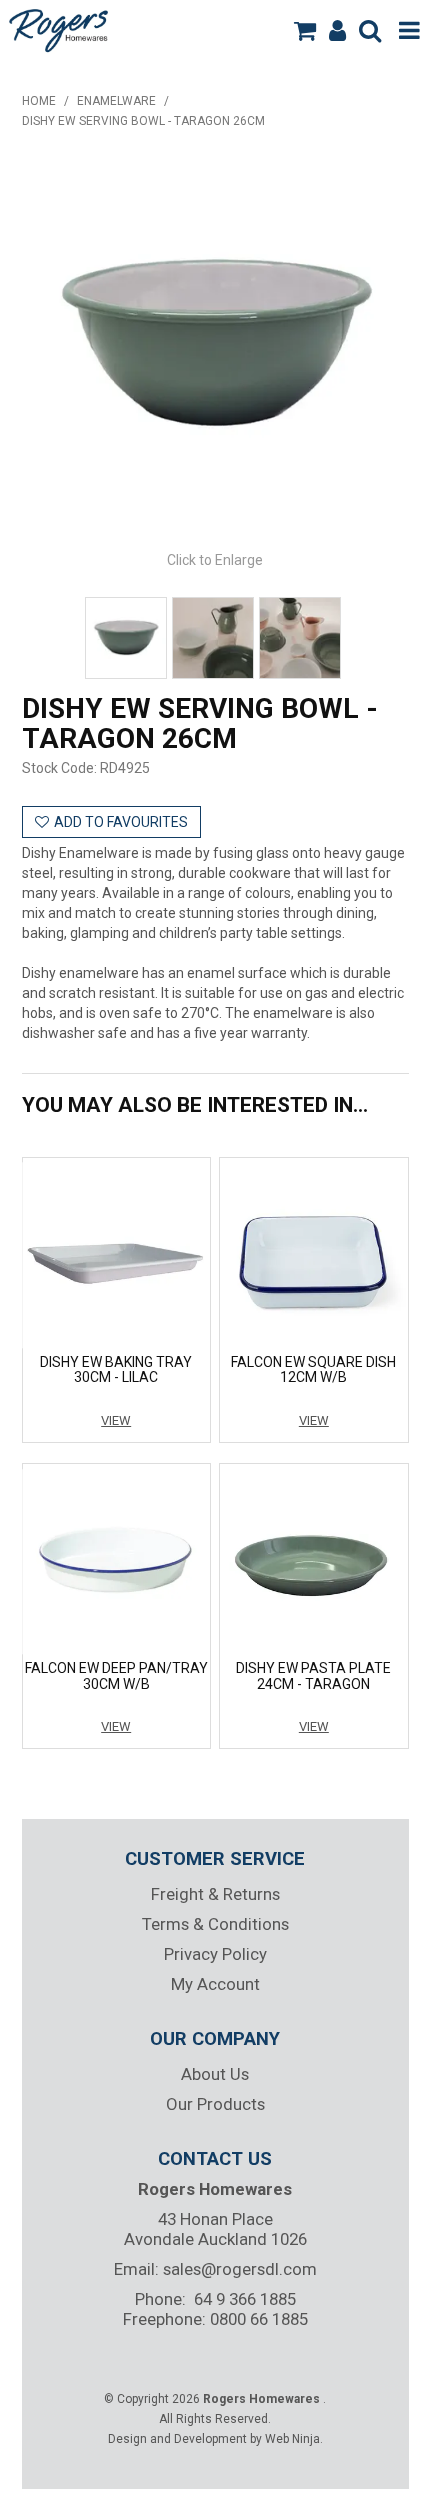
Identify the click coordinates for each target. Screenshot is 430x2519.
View (116, 1420)
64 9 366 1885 (245, 2299)
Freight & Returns (215, 1894)
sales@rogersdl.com (240, 2269)
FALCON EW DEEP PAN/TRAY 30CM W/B (116, 1675)
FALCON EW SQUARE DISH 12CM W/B (313, 1369)
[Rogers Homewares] (61, 29)
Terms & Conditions (215, 1924)
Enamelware (116, 101)
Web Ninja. (294, 2439)
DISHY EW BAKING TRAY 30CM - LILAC (116, 1369)
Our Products (215, 2104)
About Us (215, 2074)
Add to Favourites (121, 822)
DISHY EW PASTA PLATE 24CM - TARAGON (313, 1675)
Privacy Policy (215, 1954)
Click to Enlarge (215, 560)
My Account (215, 1984)
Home (39, 101)
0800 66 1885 (259, 2319)
